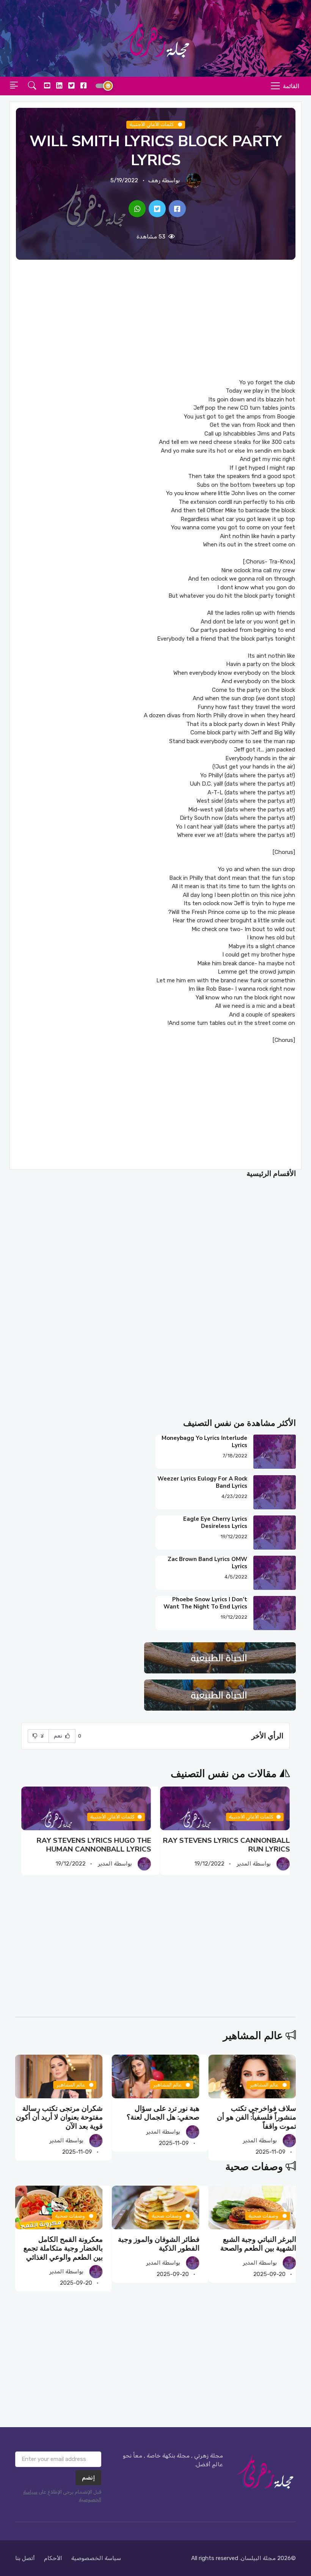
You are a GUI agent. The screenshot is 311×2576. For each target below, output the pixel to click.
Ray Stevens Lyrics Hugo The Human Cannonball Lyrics (94, 1845)
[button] (32, 86)
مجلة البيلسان (258, 2558)
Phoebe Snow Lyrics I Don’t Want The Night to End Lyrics (205, 1603)
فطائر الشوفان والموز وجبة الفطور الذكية (159, 2244)
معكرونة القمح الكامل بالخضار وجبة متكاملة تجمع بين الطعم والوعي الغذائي (63, 2248)
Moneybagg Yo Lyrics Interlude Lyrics (204, 1442)
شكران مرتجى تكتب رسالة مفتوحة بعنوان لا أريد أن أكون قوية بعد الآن (59, 2117)
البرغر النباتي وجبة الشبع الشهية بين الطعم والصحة (258, 2244)
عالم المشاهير (253, 2036)
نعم (59, 1736)
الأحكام (53, 2558)
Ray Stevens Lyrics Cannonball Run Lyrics (226, 1845)
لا (42, 1736)
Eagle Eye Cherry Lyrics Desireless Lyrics (215, 1522)
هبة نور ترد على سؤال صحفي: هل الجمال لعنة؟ (163, 2113)
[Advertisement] (155, 319)
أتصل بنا (25, 2558)
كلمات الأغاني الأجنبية (152, 124)
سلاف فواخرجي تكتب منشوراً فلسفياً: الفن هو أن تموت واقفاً (257, 2117)
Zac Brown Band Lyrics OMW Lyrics (207, 1563)
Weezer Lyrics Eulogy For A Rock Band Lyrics (202, 1482)
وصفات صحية (254, 2167)
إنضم (88, 2478)
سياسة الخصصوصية (96, 2558)
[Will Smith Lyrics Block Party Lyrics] (177, 209)
